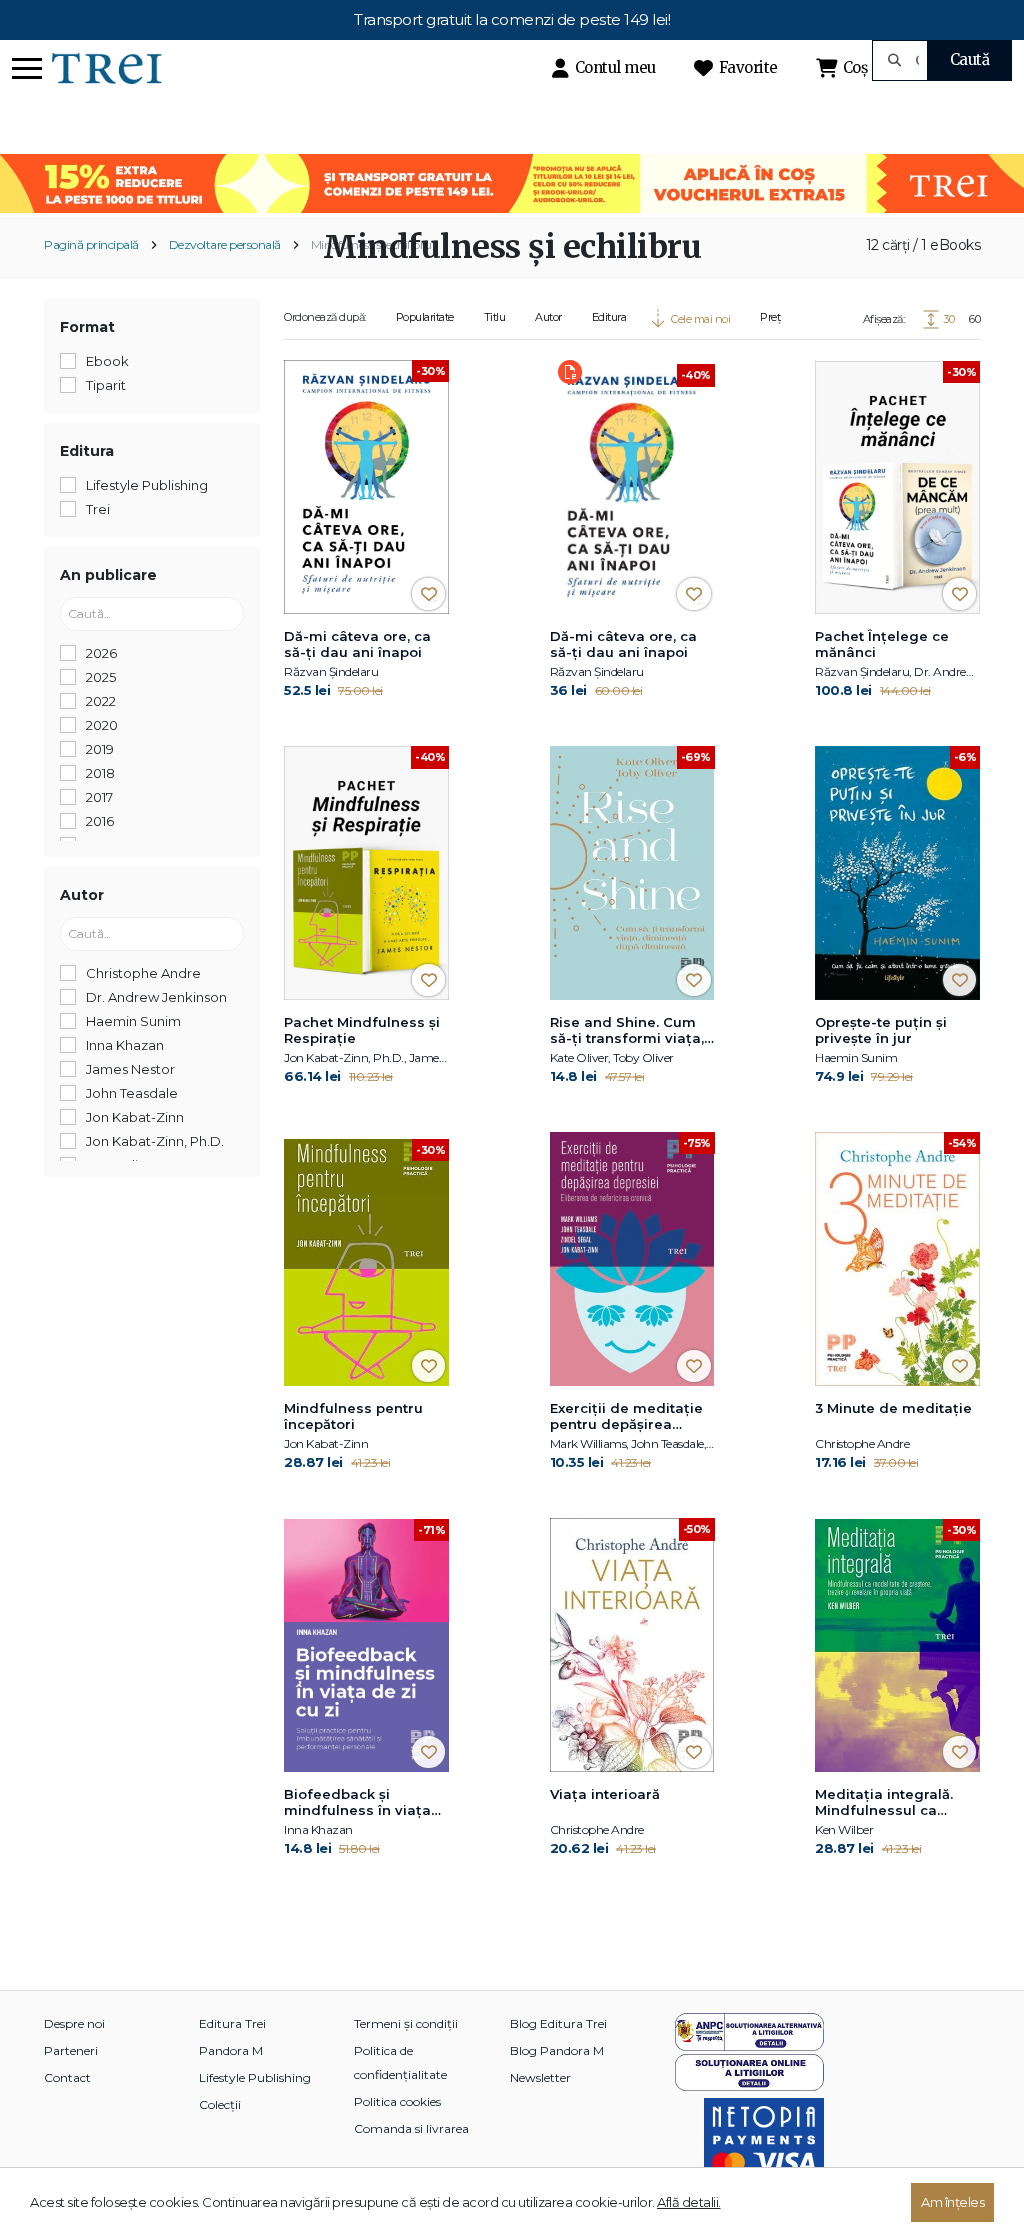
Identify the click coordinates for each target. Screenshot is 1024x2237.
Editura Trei (232, 2023)
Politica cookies (397, 2101)
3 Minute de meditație (893, 1408)
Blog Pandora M (557, 2050)
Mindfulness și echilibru (371, 244)
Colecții (220, 2104)
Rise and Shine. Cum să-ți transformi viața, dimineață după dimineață (627, 1031)
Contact (67, 2077)
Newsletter (540, 2077)
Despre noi (74, 2023)
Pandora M (231, 2050)
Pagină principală (91, 244)
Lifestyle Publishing (255, 2077)
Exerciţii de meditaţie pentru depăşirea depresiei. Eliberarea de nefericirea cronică (629, 1417)
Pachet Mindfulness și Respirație (362, 1030)
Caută (970, 59)
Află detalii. (689, 2202)
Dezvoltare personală (225, 244)
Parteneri (71, 2050)
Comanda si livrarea (411, 2128)
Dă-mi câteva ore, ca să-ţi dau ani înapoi (357, 644)
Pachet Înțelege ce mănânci (882, 644)
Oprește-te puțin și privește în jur (881, 1030)
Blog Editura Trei (558, 2023)
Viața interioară (605, 1794)
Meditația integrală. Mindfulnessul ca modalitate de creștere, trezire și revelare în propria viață (884, 1803)
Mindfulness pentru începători (353, 1416)
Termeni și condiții (406, 2023)
